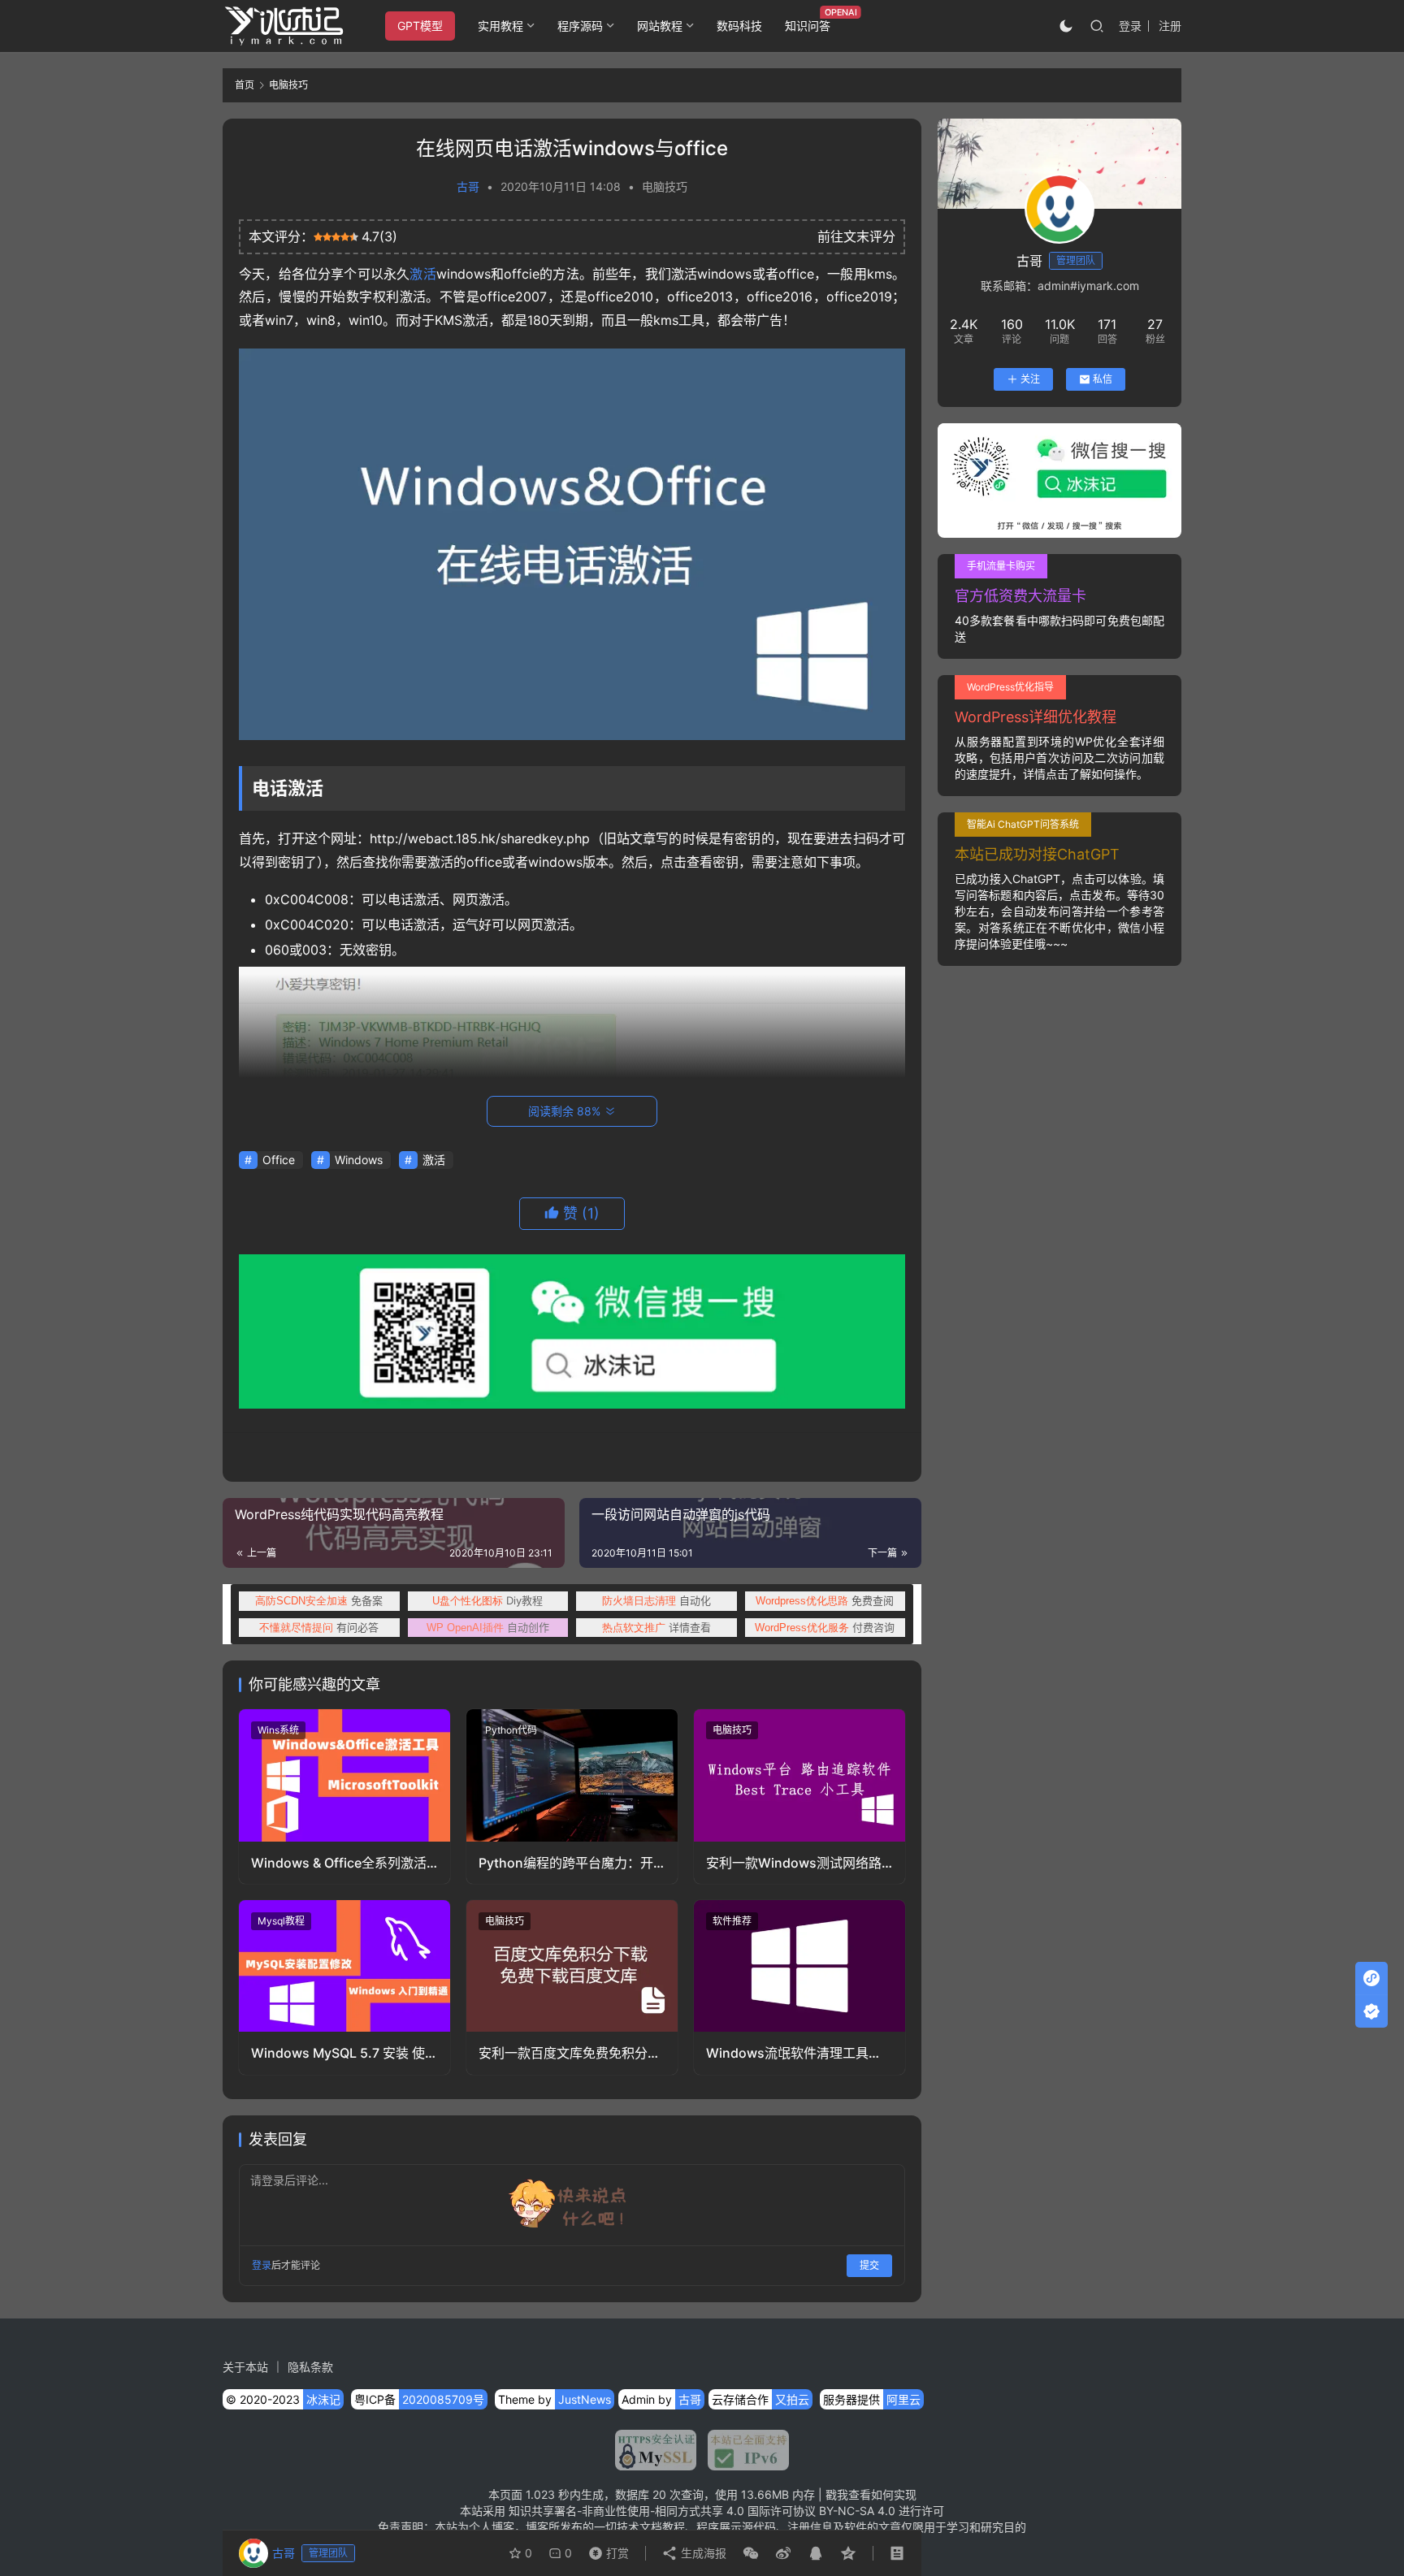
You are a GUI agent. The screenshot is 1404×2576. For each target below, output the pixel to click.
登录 (1130, 26)
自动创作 (488, 1627)
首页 (245, 85)
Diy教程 (487, 1600)
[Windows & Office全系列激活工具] (344, 1775)
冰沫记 (323, 2399)
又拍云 (792, 2399)
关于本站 (245, 2367)
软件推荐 (732, 1921)
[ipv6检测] (743, 2450)
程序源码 (580, 26)
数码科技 (739, 26)
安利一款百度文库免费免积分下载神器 (570, 2053)
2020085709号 (443, 2399)
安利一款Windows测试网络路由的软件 (794, 1863)
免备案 (319, 1600)
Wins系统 (278, 1730)
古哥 (468, 186)
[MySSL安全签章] (656, 2450)
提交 (869, 2265)
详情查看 (656, 1627)
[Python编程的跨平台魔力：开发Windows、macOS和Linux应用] (572, 1775)
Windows (359, 1160)
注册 (1170, 26)
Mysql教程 (281, 1921)
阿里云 (903, 2399)
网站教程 (660, 26)
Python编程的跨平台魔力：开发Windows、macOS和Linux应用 (566, 1863)
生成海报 (702, 2553)
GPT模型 (420, 26)
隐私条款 (310, 2367)
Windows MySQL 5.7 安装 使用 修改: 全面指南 (338, 2053)
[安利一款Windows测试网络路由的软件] (799, 1775)
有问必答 (319, 1627)
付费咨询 (825, 1627)
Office (279, 1160)
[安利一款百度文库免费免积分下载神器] (572, 1966)
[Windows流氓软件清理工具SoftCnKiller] (799, 1966)
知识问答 (808, 26)
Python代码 (511, 1730)
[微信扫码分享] (751, 2553)
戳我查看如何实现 (871, 2494)
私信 (1103, 379)
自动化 (656, 1600)
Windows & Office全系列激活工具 (339, 1863)
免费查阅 (825, 1600)
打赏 (605, 2549)
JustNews (585, 2399)
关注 (1030, 379)
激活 (422, 274)
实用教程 (500, 26)
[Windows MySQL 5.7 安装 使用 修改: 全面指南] (344, 1966)
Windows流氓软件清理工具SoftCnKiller (787, 2053)
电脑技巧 (665, 186)
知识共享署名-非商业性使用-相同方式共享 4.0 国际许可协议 (662, 2511)
